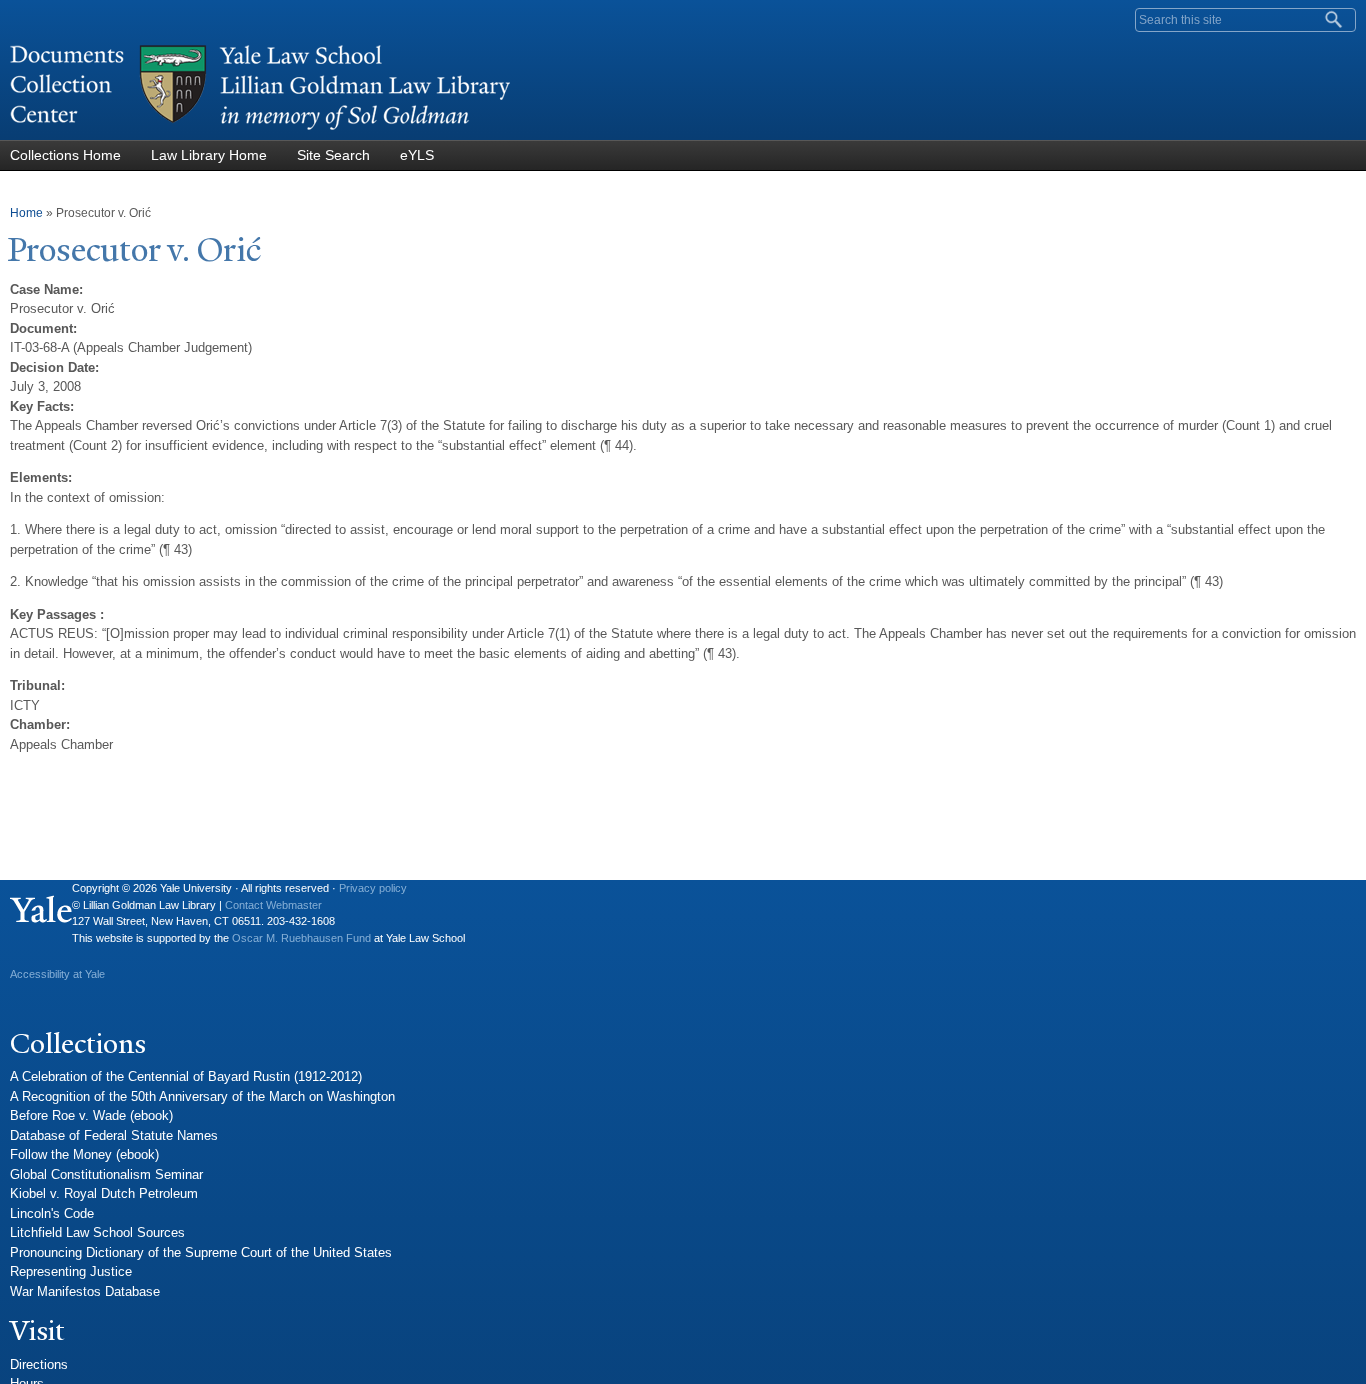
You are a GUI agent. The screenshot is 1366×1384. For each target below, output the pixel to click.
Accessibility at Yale (57, 974)
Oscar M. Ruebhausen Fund (301, 938)
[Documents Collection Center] (260, 130)
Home (26, 213)
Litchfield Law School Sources (97, 1232)
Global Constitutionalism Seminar (106, 1174)
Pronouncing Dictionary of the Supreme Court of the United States (201, 1252)
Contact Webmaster (273, 905)
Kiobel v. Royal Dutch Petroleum (104, 1193)
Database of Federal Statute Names (114, 1135)
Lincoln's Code (52, 1213)
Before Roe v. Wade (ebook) (91, 1115)
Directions (39, 1364)
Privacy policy (373, 888)
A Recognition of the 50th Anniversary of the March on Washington (202, 1096)
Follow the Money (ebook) (84, 1154)
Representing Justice (71, 1271)
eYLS (417, 155)
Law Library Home (209, 155)
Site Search (333, 155)
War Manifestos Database (85, 1291)
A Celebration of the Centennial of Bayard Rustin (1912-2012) (186, 1076)
